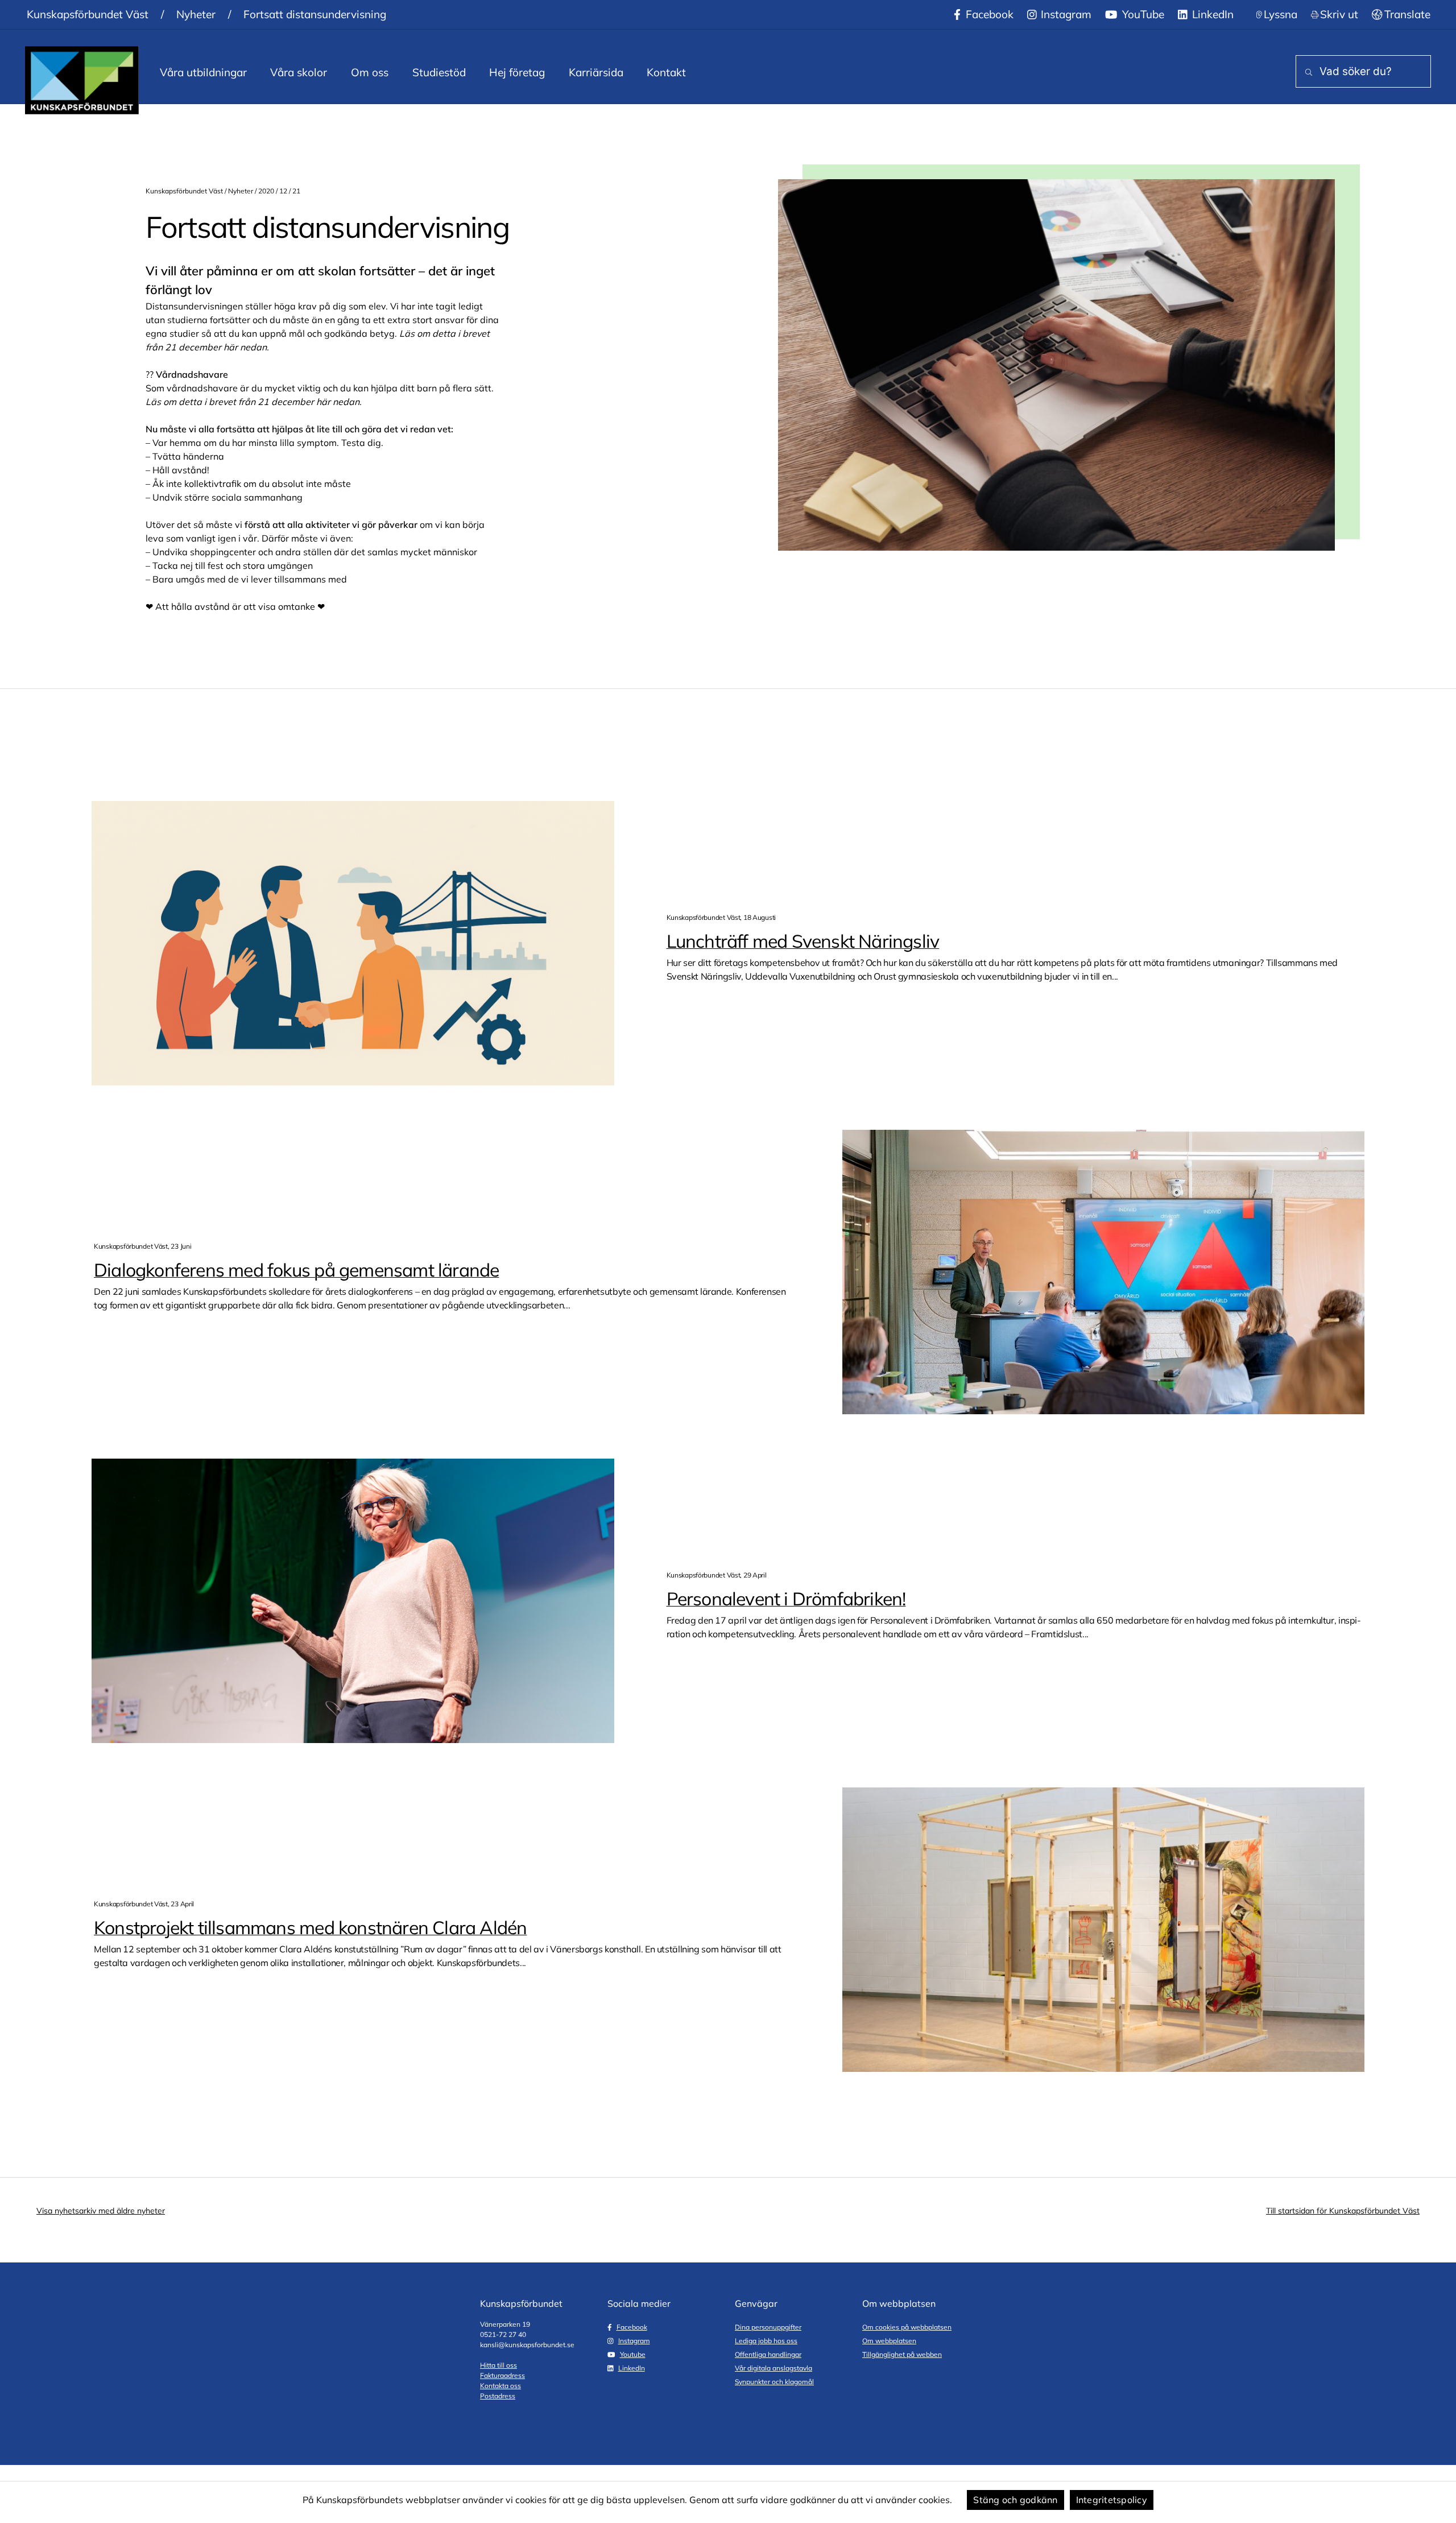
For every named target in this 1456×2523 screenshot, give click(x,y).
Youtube (633, 2354)
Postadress (498, 2396)
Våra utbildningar (203, 72)
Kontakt (666, 72)
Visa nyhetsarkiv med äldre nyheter (101, 2211)
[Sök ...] (1306, 73)
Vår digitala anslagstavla (773, 2368)
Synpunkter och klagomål (774, 2382)
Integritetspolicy (1112, 2500)
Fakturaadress (502, 2375)
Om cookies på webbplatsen (907, 2327)
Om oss (370, 72)
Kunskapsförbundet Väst (88, 14)
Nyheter (196, 14)
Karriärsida (596, 72)
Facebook (988, 14)
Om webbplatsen (889, 2341)
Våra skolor (299, 72)
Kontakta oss (500, 2386)
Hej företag (517, 72)
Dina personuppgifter (768, 2327)
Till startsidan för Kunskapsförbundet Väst (1343, 2211)
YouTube (1142, 14)
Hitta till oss (499, 2365)
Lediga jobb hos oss (766, 2341)
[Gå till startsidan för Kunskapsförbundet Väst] (82, 80)
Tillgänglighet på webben (902, 2354)
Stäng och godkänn (1015, 2500)
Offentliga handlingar (768, 2354)
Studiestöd (439, 72)
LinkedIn (1211, 14)
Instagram (1065, 14)
